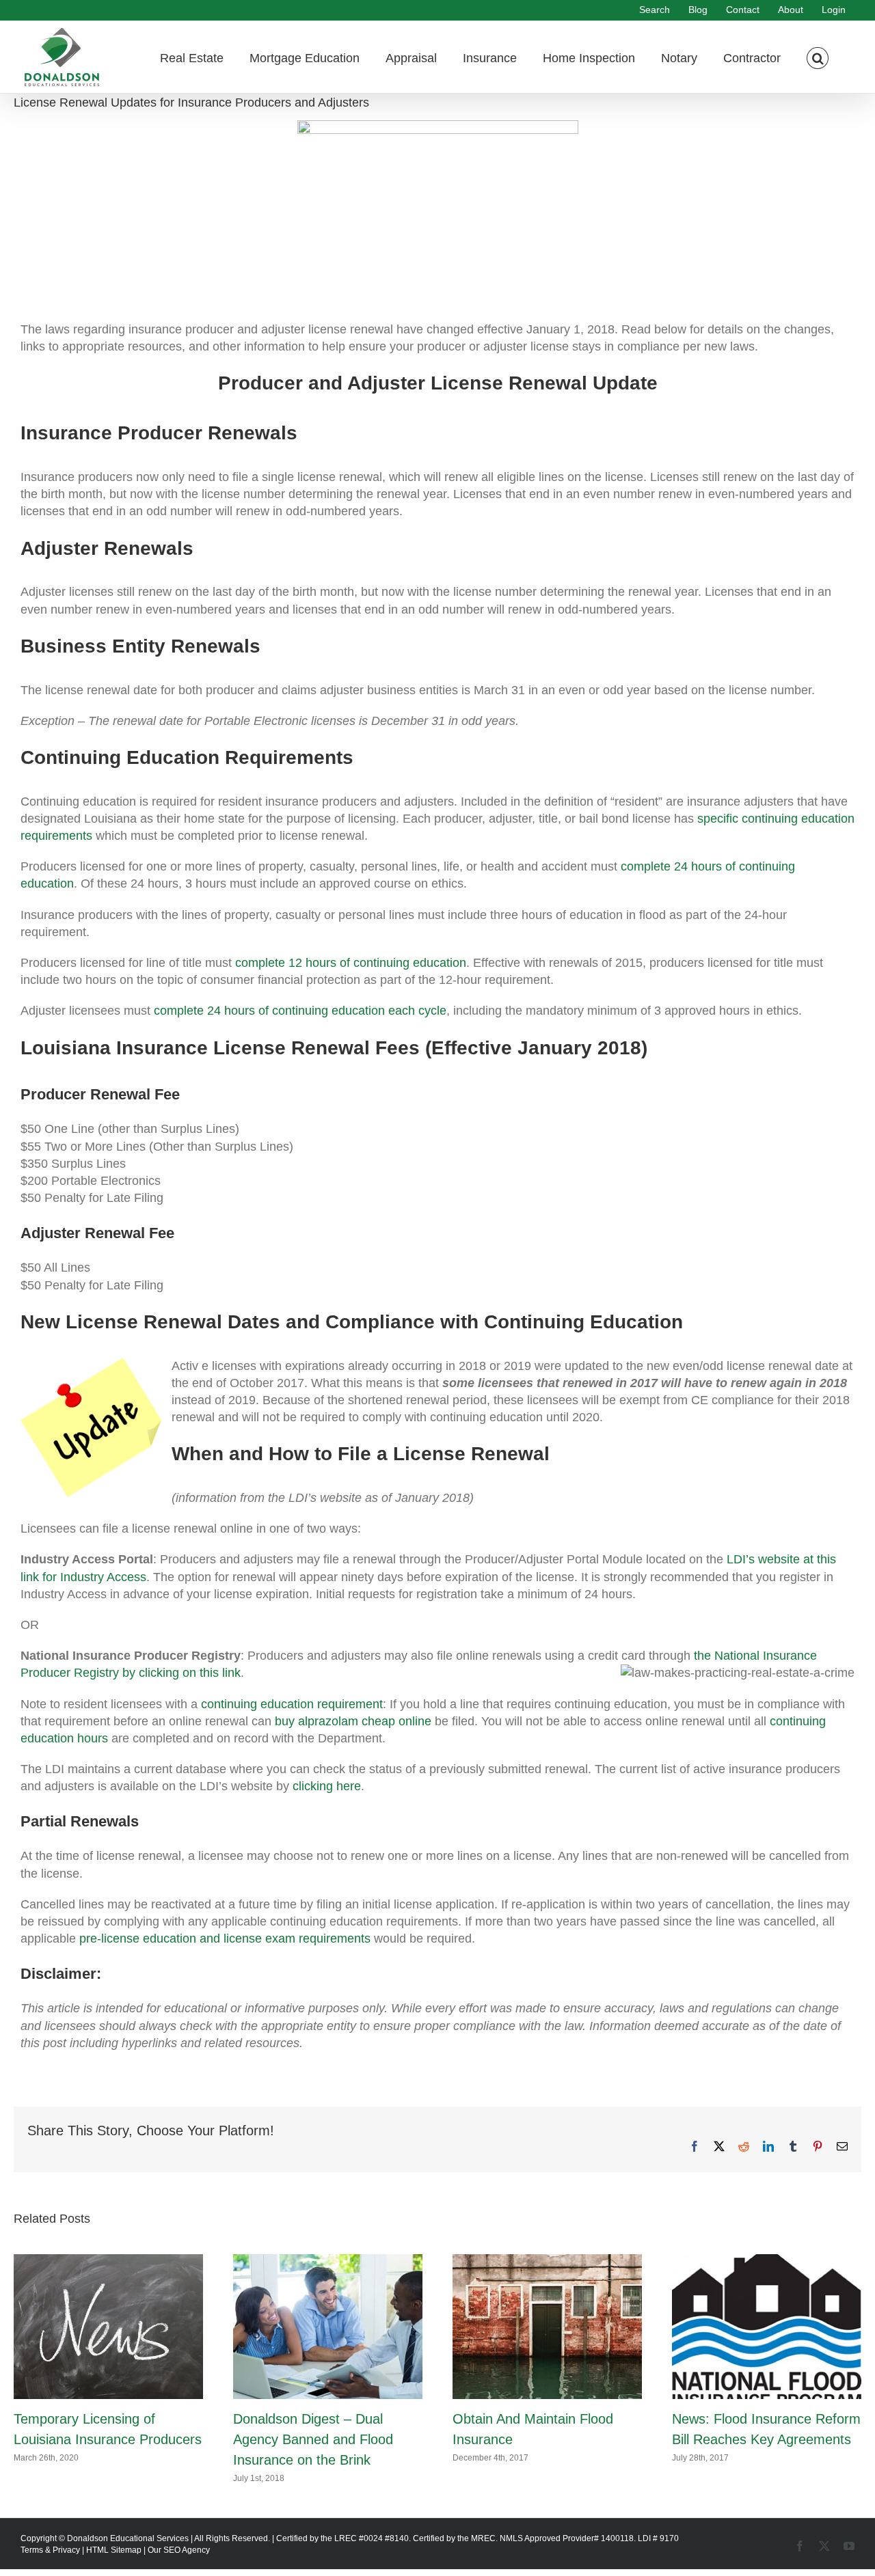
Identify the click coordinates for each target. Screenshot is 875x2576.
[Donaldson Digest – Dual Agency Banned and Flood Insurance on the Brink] (328, 2261)
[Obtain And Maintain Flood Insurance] (547, 2261)
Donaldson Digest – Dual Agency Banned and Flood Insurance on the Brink (313, 2439)
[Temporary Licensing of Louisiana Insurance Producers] (108, 2261)
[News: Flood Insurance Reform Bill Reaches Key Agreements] (767, 2261)
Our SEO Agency (179, 2550)
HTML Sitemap (114, 2550)
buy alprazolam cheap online (353, 1721)
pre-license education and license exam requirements (225, 1938)
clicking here (327, 1786)
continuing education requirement (292, 1704)
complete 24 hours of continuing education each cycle (300, 1011)
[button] (818, 57)
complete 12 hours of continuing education (351, 963)
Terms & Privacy (50, 2550)
